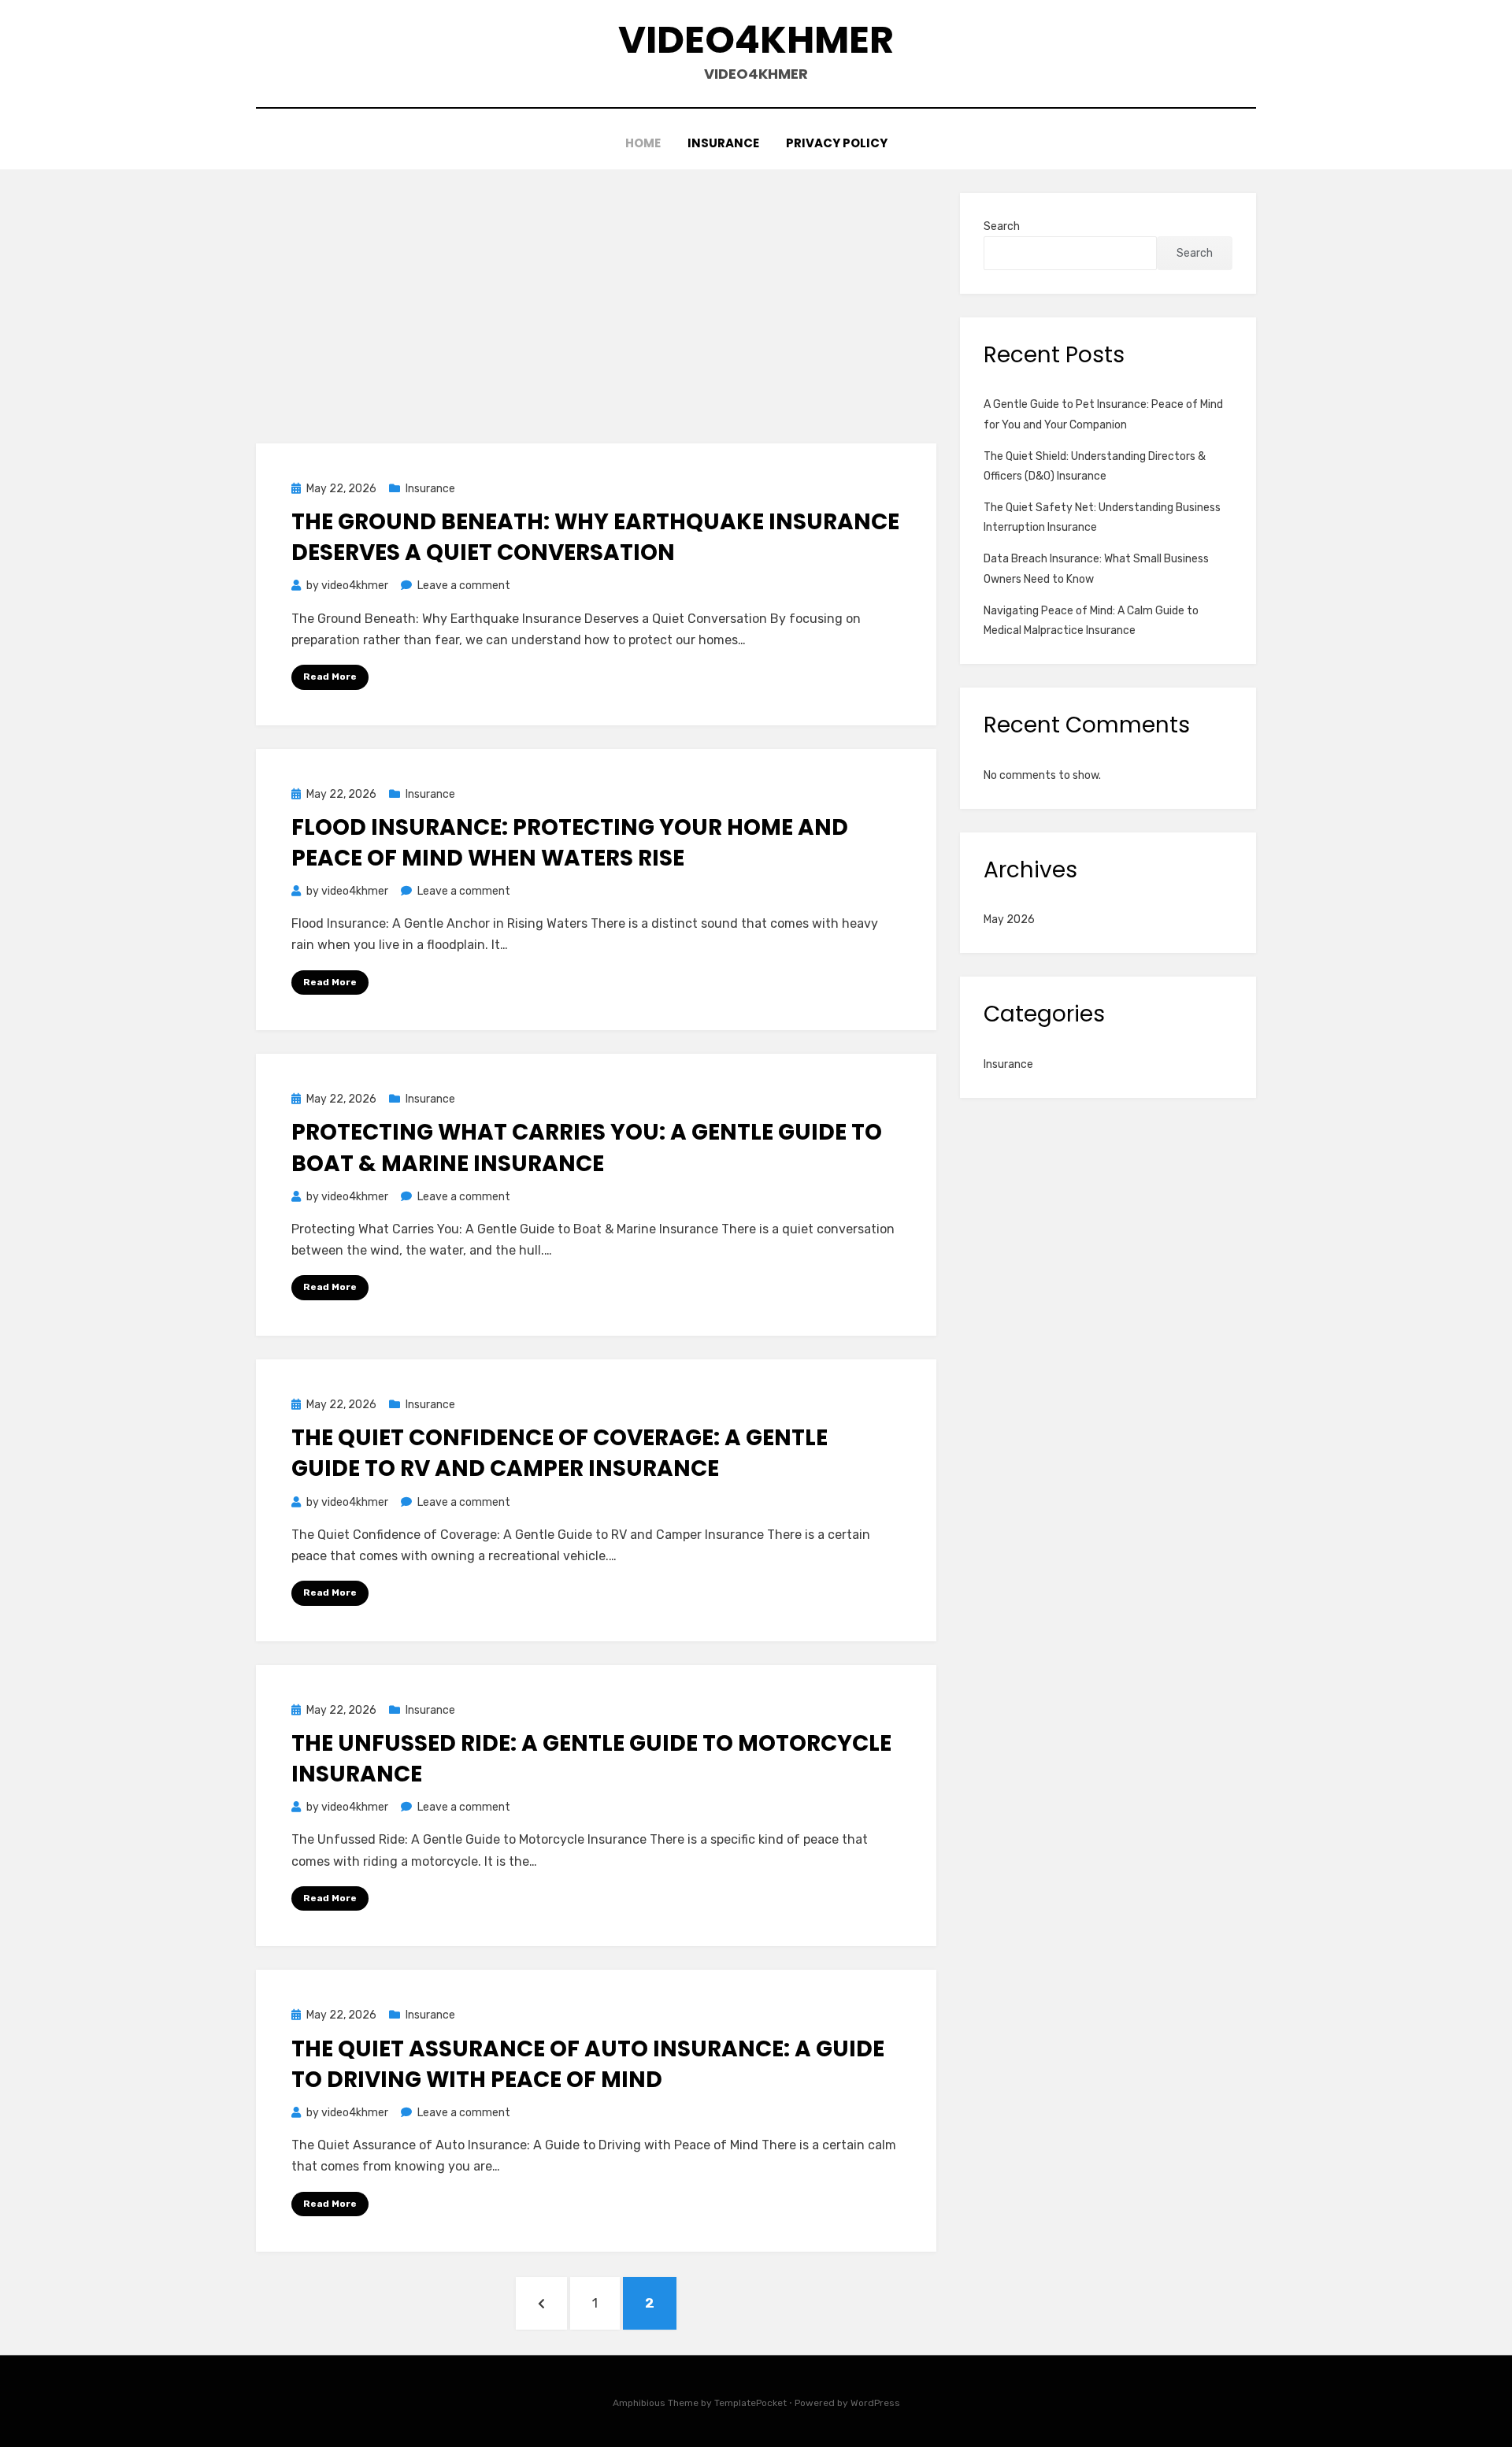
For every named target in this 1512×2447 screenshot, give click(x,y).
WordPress (875, 2403)
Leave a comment (464, 586)
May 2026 (1009, 919)
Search (1002, 226)
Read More (330, 677)
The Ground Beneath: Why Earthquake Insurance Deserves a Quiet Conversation (595, 537)
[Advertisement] (596, 310)
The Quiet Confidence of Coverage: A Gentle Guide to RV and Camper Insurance (560, 1453)
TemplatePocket (750, 2403)
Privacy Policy (837, 143)
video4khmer (756, 40)
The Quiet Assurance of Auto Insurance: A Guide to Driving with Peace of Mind (588, 2064)
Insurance (723, 143)
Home (643, 143)
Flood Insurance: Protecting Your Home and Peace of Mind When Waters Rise (570, 843)
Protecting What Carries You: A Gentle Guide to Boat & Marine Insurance (587, 1147)
